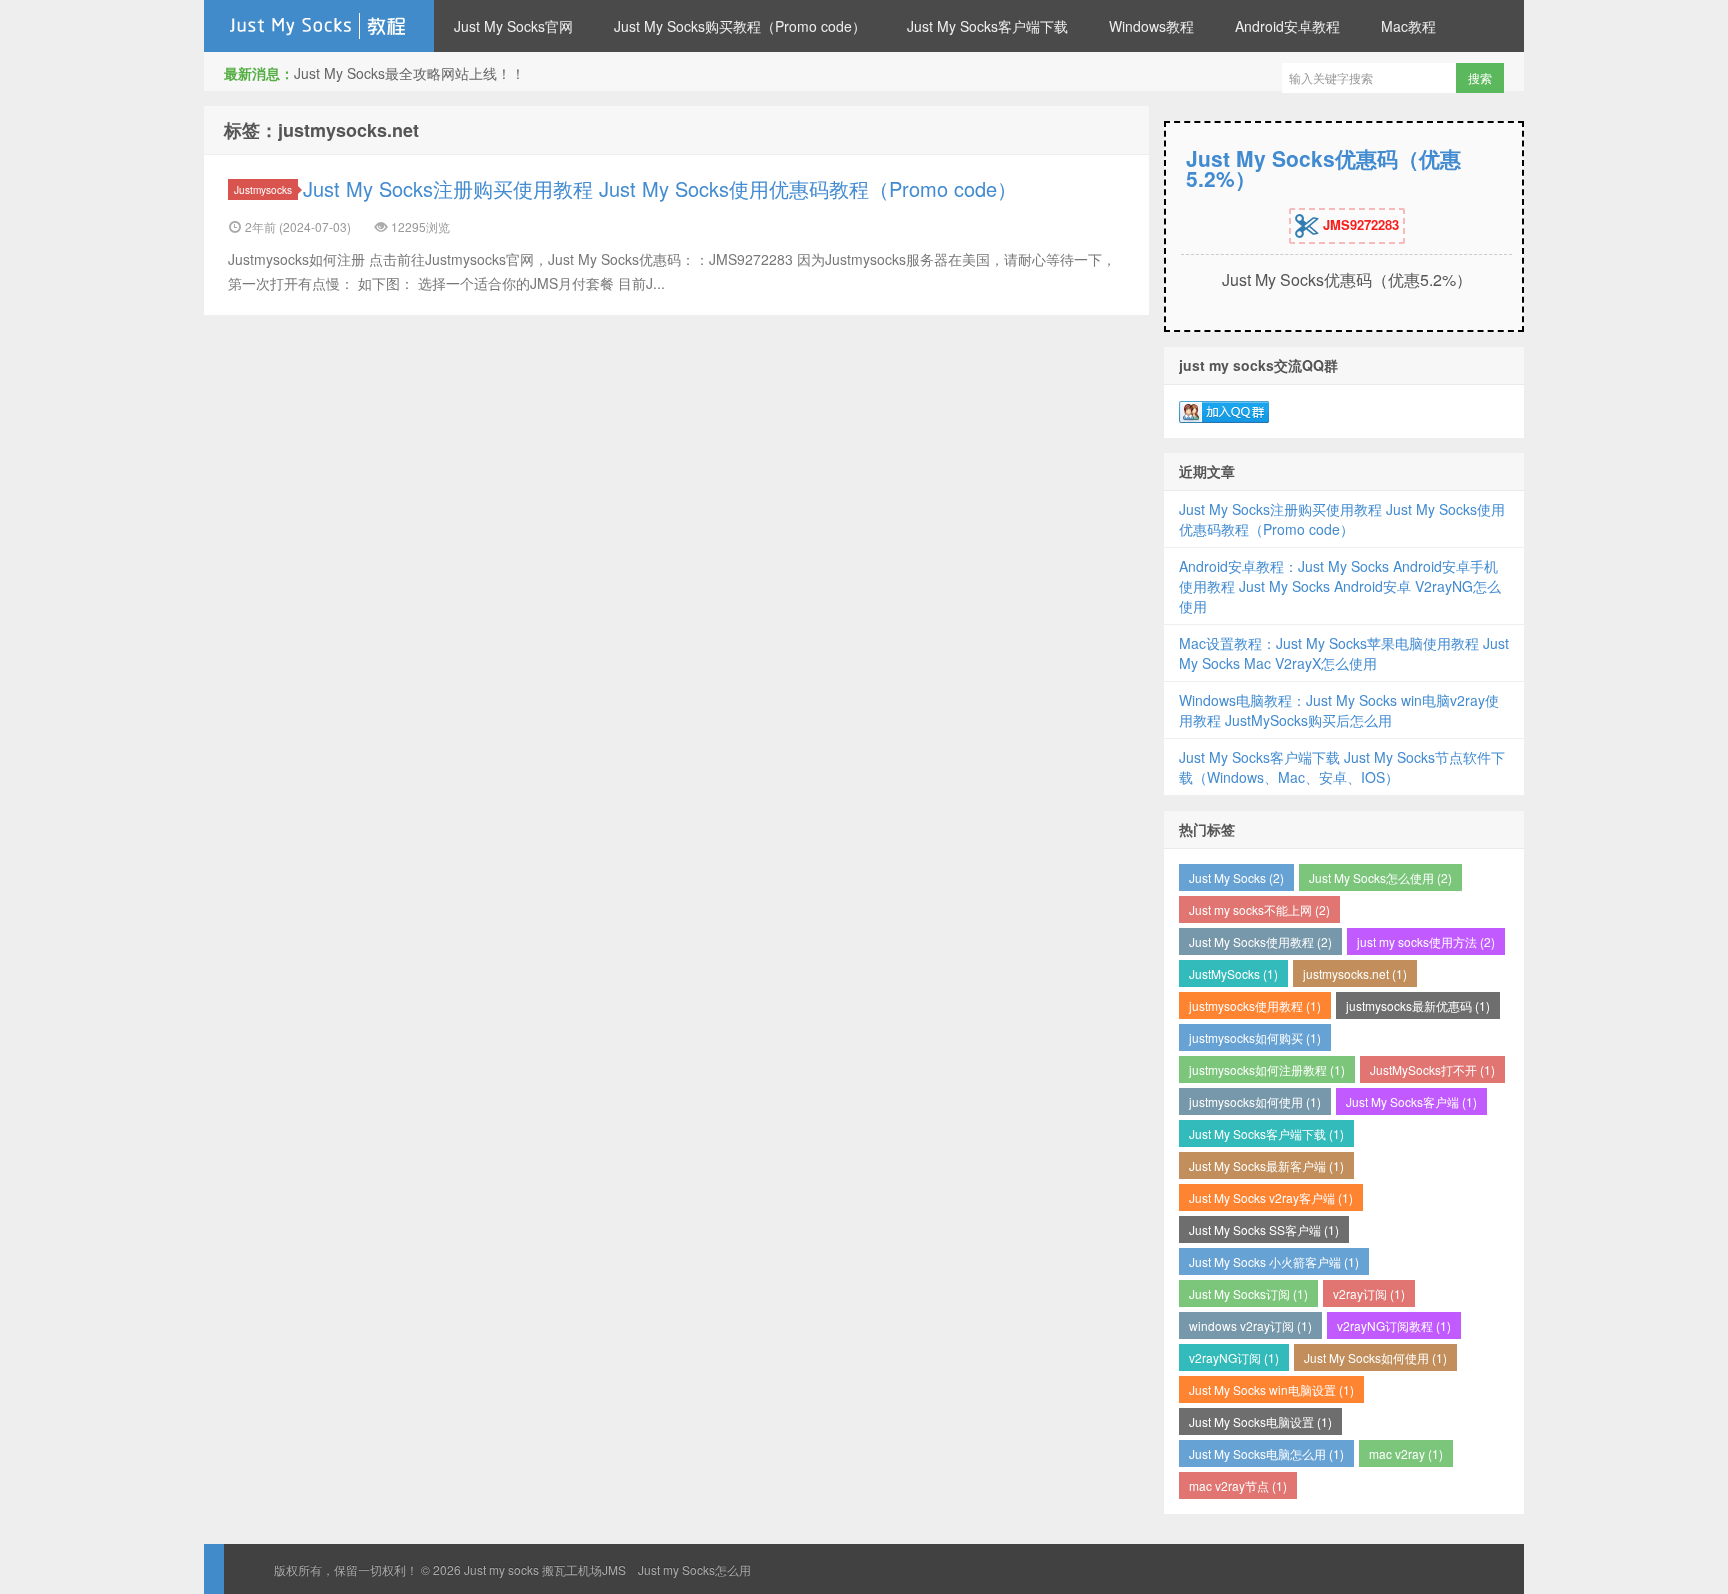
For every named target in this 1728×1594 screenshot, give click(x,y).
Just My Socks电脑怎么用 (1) (1266, 1453)
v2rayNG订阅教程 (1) (1394, 1325)
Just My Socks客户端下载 (987, 26)
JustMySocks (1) (1233, 973)
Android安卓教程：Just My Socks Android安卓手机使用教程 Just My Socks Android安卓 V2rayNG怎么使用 (1340, 586)
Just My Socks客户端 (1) (1411, 1101)
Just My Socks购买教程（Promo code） (740, 26)
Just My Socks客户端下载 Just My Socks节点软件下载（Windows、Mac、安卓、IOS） (1342, 767)
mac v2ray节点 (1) (1238, 1485)
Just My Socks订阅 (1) (1248, 1293)
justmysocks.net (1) (1355, 973)
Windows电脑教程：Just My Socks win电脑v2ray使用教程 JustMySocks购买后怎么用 (1339, 710)
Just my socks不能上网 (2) (1259, 909)
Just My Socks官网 (513, 26)
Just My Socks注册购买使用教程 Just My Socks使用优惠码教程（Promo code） (660, 188)
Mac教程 (1408, 26)
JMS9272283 (1359, 224)
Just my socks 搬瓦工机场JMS (319, 26)
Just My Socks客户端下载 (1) (1266, 1133)
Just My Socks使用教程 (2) (1260, 941)
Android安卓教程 (1287, 26)
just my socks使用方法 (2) (1426, 941)
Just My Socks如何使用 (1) (1375, 1357)
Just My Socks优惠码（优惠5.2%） (1323, 168)
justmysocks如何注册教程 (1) (1267, 1069)
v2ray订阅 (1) (1369, 1293)
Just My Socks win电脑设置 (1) (1271, 1389)
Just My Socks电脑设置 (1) (1260, 1421)
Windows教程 (1151, 26)
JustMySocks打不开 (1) (1432, 1069)
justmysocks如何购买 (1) (1255, 1037)
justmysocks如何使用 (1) (1255, 1101)
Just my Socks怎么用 (694, 1569)
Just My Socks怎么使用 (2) (1380, 877)
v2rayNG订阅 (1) (1234, 1357)
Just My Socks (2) (1236, 877)
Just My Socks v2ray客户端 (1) (1271, 1197)
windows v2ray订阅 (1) (1250, 1325)
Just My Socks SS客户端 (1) (1264, 1229)
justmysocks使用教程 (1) (1255, 1005)
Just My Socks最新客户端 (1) (1266, 1165)
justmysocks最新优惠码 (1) (1418, 1005)
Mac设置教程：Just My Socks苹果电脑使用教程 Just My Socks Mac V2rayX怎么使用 (1344, 653)
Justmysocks (263, 189)
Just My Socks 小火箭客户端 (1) (1274, 1261)
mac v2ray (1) (1406, 1453)
